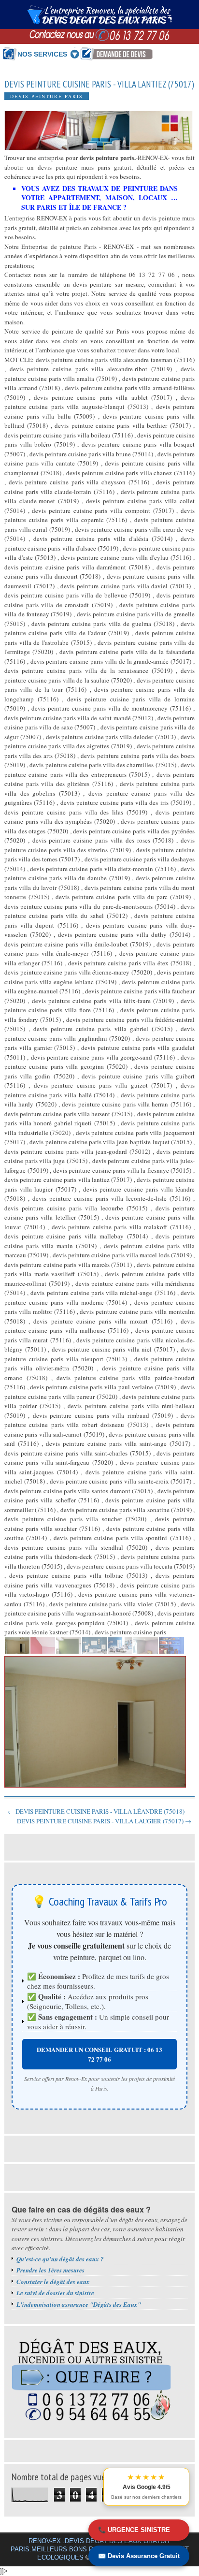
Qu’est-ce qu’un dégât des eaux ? (60, 2259)
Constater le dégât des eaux (53, 2282)
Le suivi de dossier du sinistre (55, 2293)
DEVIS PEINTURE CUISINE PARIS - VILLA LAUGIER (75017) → (104, 1821)
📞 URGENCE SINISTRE (134, 2530)
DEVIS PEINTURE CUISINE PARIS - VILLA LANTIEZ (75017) (99, 84)
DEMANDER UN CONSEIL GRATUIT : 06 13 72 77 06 (99, 2054)
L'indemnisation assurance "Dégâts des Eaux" (79, 2304)
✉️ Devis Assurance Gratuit (139, 2556)
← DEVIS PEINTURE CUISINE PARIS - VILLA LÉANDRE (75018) (96, 1811)
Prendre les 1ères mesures (50, 2270)
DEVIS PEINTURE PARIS (47, 96)
